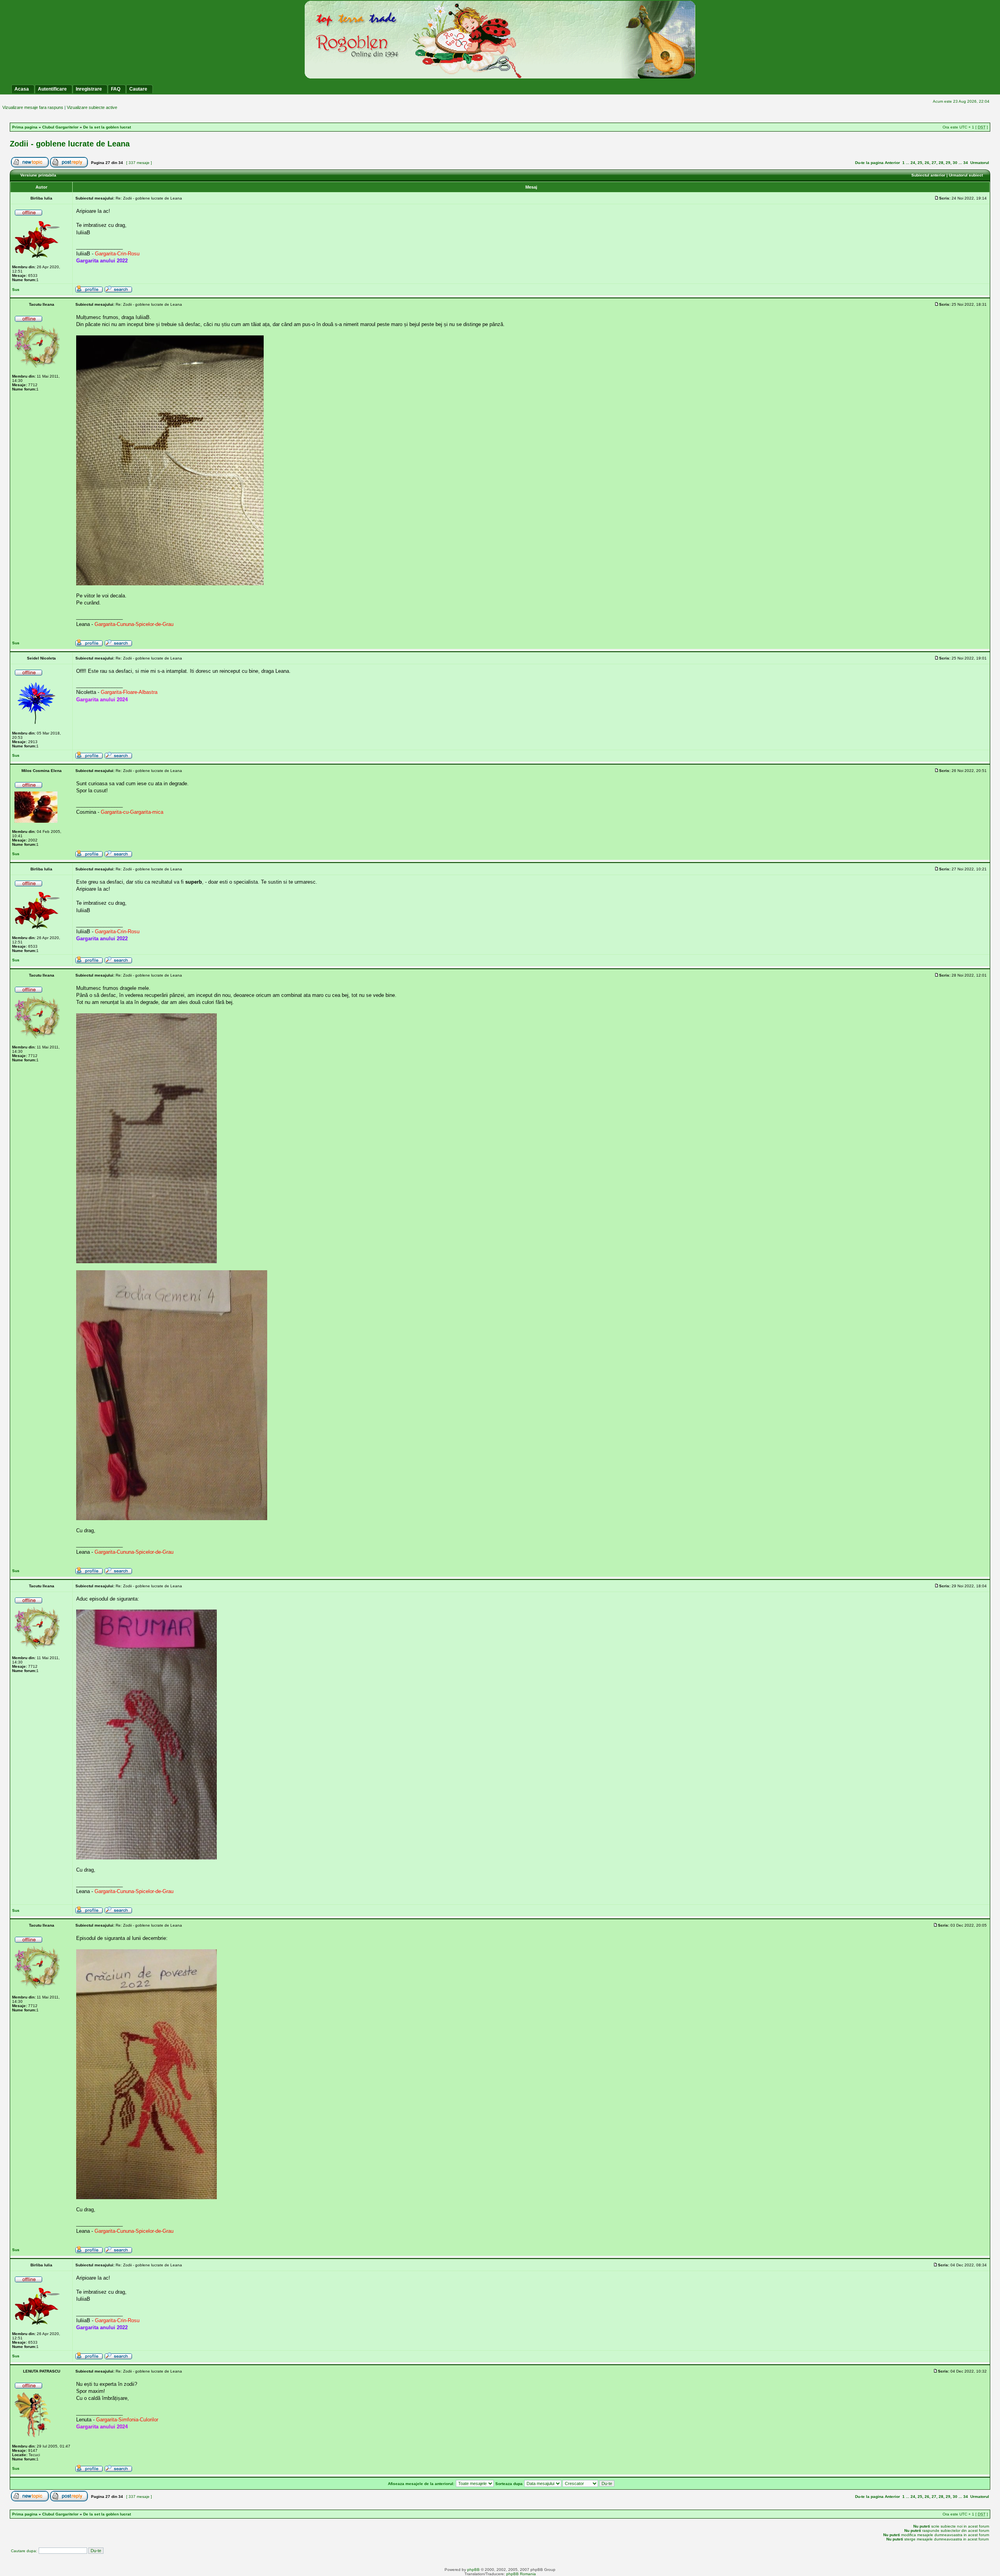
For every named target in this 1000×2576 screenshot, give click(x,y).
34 (966, 163)
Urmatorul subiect (966, 175)
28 (941, 163)
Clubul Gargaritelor (60, 127)
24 (913, 163)
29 (948, 163)
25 (920, 163)
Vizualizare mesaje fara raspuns (33, 107)
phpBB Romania (521, 2574)
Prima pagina (25, 127)
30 (955, 163)
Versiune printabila (38, 175)
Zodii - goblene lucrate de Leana (70, 144)
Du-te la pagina (869, 163)
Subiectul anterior (928, 175)
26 (927, 163)
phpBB (473, 2570)
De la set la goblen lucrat (107, 127)
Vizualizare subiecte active (92, 107)
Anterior (892, 163)
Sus (16, 290)
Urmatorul (980, 163)
